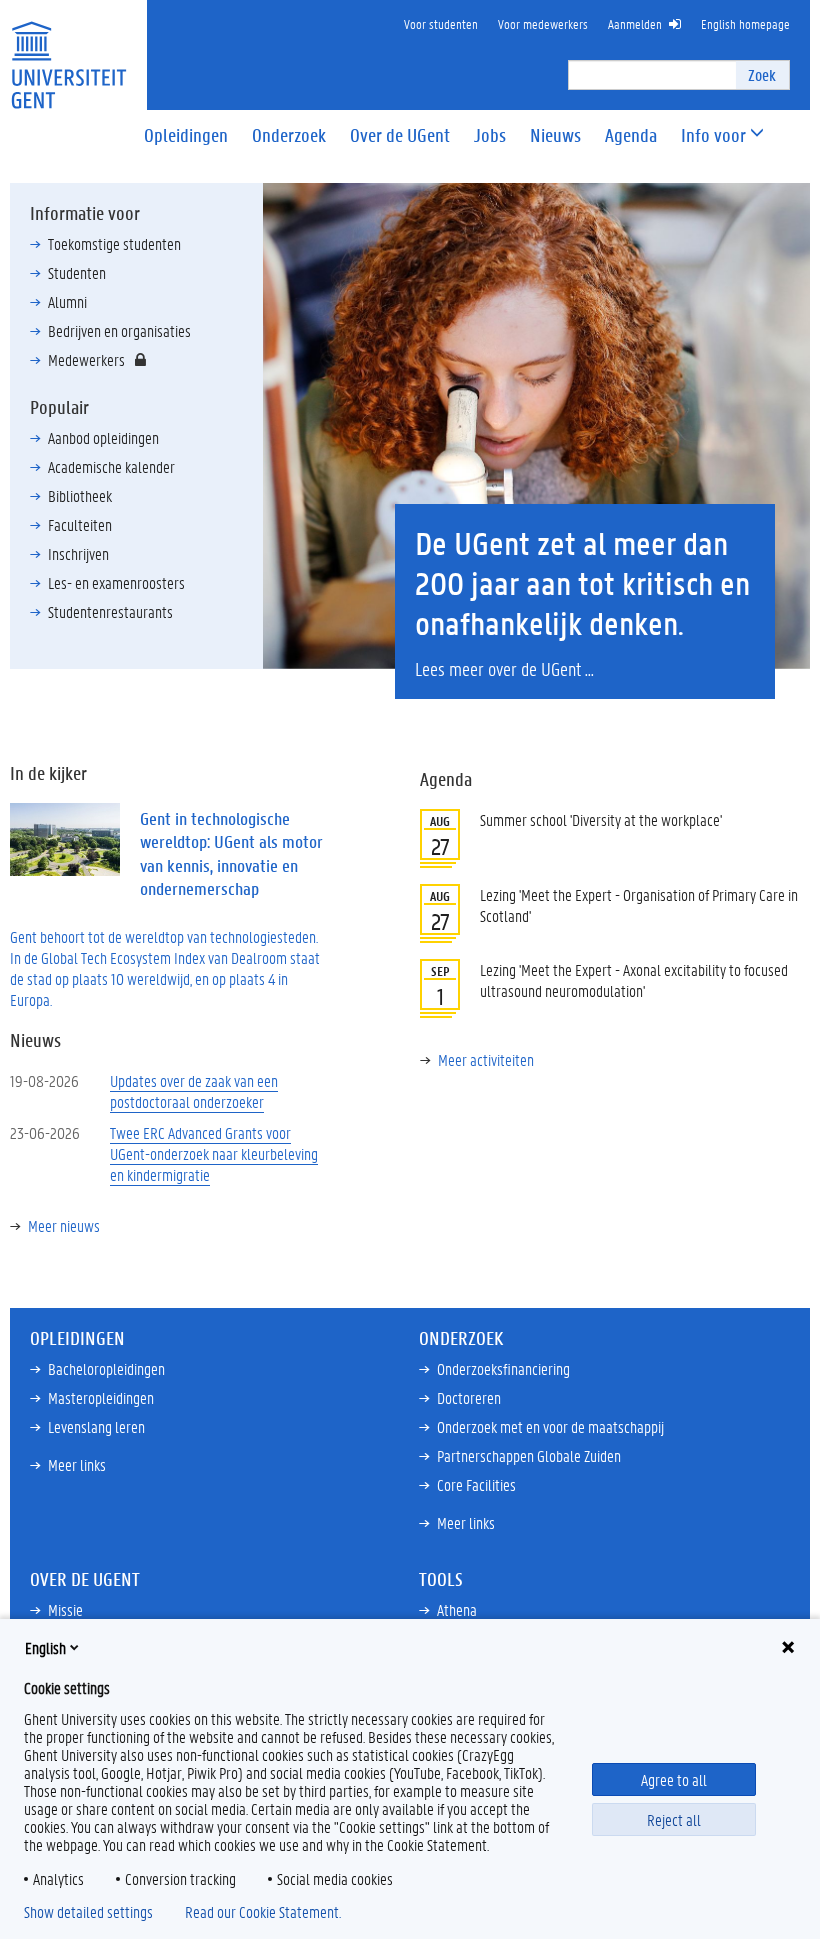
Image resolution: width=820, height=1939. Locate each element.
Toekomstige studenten (114, 243)
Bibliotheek (80, 495)
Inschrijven (78, 553)
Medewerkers (86, 359)
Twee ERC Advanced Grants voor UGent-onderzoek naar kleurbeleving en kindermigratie (214, 1153)
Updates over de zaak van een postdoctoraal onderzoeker (194, 1091)
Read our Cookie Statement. (263, 1912)
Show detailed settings (88, 1912)
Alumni (67, 301)
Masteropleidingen (101, 1397)
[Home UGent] (68, 52)
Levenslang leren (96, 1426)
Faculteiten (80, 524)
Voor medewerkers (543, 23)
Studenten (77, 272)
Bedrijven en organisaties (119, 330)
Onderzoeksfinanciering (503, 1368)
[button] (713, 135)
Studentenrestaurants (110, 611)
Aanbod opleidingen (103, 437)
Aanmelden (635, 23)
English (45, 1647)
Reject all (674, 1819)
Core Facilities (476, 1484)
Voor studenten (441, 23)
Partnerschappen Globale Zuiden (529, 1455)
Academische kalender (111, 466)
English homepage (745, 23)
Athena (457, 1609)
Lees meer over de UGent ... (504, 669)
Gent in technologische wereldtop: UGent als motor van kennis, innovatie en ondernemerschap (231, 853)
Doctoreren (469, 1397)
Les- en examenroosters (116, 582)
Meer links (77, 1464)
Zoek (762, 74)
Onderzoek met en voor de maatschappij (550, 1426)
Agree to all (674, 1779)
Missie (65, 1609)
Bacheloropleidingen (106, 1368)
